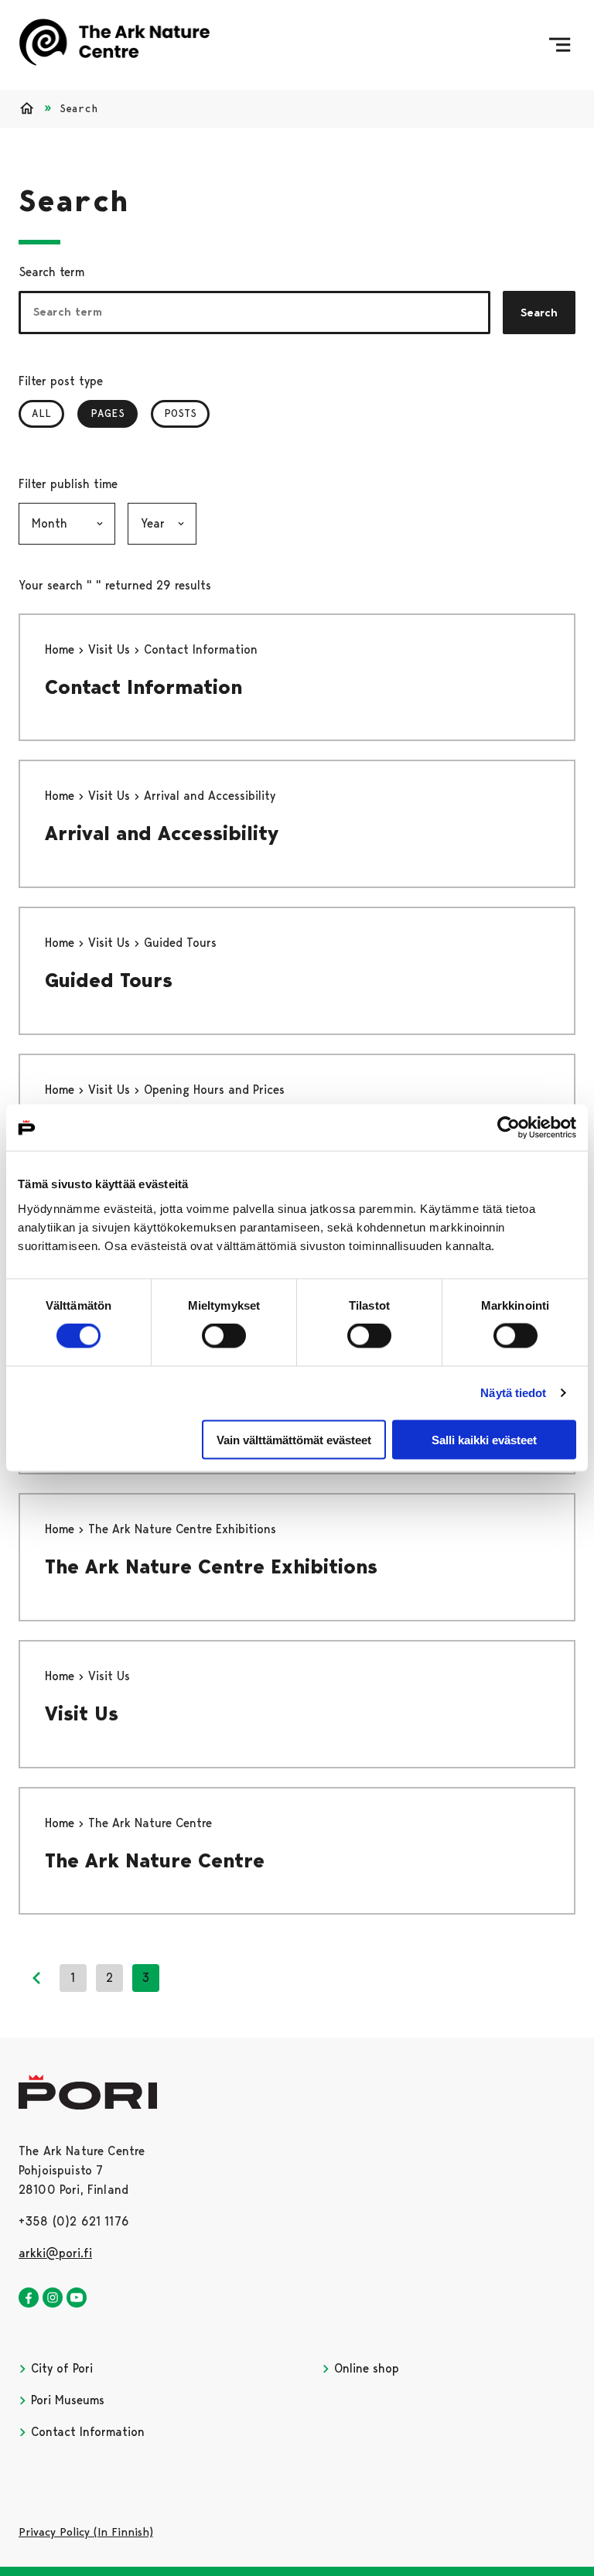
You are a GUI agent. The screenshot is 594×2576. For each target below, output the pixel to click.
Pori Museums (66, 2400)
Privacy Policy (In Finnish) (86, 2532)
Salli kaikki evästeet (484, 1439)
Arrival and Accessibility (162, 833)
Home (61, 649)
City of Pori (60, 2368)
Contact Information (143, 687)
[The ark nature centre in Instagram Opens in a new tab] (53, 2298)
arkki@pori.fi (55, 2253)
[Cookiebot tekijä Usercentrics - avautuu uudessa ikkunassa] (509, 1128)
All (41, 413)
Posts (180, 413)
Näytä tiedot (513, 1393)
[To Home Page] (114, 45)
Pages (114, 413)
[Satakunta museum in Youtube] (77, 2298)
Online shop (365, 2368)
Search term (51, 272)
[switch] (224, 1336)
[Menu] (560, 45)
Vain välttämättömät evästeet (294, 1439)
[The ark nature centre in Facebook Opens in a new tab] (29, 2298)
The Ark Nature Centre (155, 1860)
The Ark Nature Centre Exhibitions (211, 1566)
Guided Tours (109, 980)
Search (539, 313)
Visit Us (111, 649)
